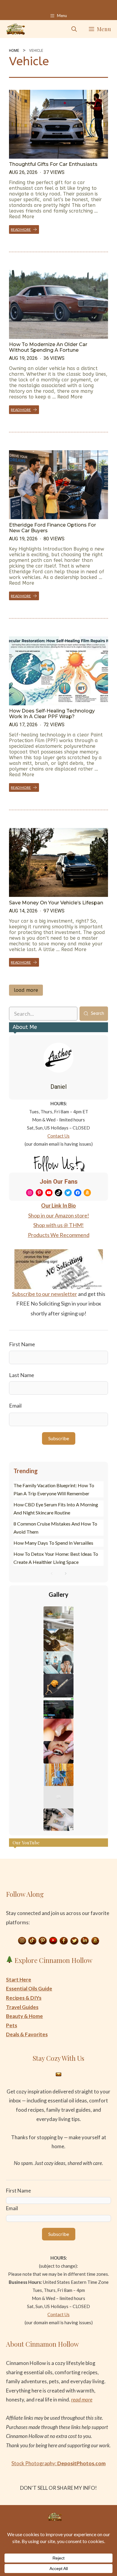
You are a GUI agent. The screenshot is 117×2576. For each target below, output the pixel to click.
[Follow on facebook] (64, 1941)
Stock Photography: (58, 2463)
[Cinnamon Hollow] (16, 29)
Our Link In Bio (58, 1206)
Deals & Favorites (27, 2034)
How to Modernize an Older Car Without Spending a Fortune (48, 347)
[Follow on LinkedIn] (85, 1941)
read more (82, 2400)
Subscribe (59, 1438)
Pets (12, 2025)
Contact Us (58, 1136)
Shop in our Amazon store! (59, 1215)
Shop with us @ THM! (58, 1225)
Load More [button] (26, 990)
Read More (21, 229)
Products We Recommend (59, 1235)
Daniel (58, 1087)
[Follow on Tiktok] (32, 1941)
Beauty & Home (24, 2016)
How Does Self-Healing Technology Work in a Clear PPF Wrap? (52, 714)
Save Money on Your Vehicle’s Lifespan (56, 903)
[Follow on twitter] (74, 1941)
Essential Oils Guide (29, 1989)
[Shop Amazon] (95, 1941)
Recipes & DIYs (24, 1998)
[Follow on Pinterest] (43, 1941)
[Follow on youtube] (53, 1941)
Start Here (19, 1980)
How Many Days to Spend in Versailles (53, 1543)
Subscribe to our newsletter (45, 1294)
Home (14, 51)
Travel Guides (22, 2007)
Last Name (22, 1375)
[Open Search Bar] (74, 29)
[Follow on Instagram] (22, 1941)
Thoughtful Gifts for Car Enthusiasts (53, 164)
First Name (22, 1344)
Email (15, 1405)
